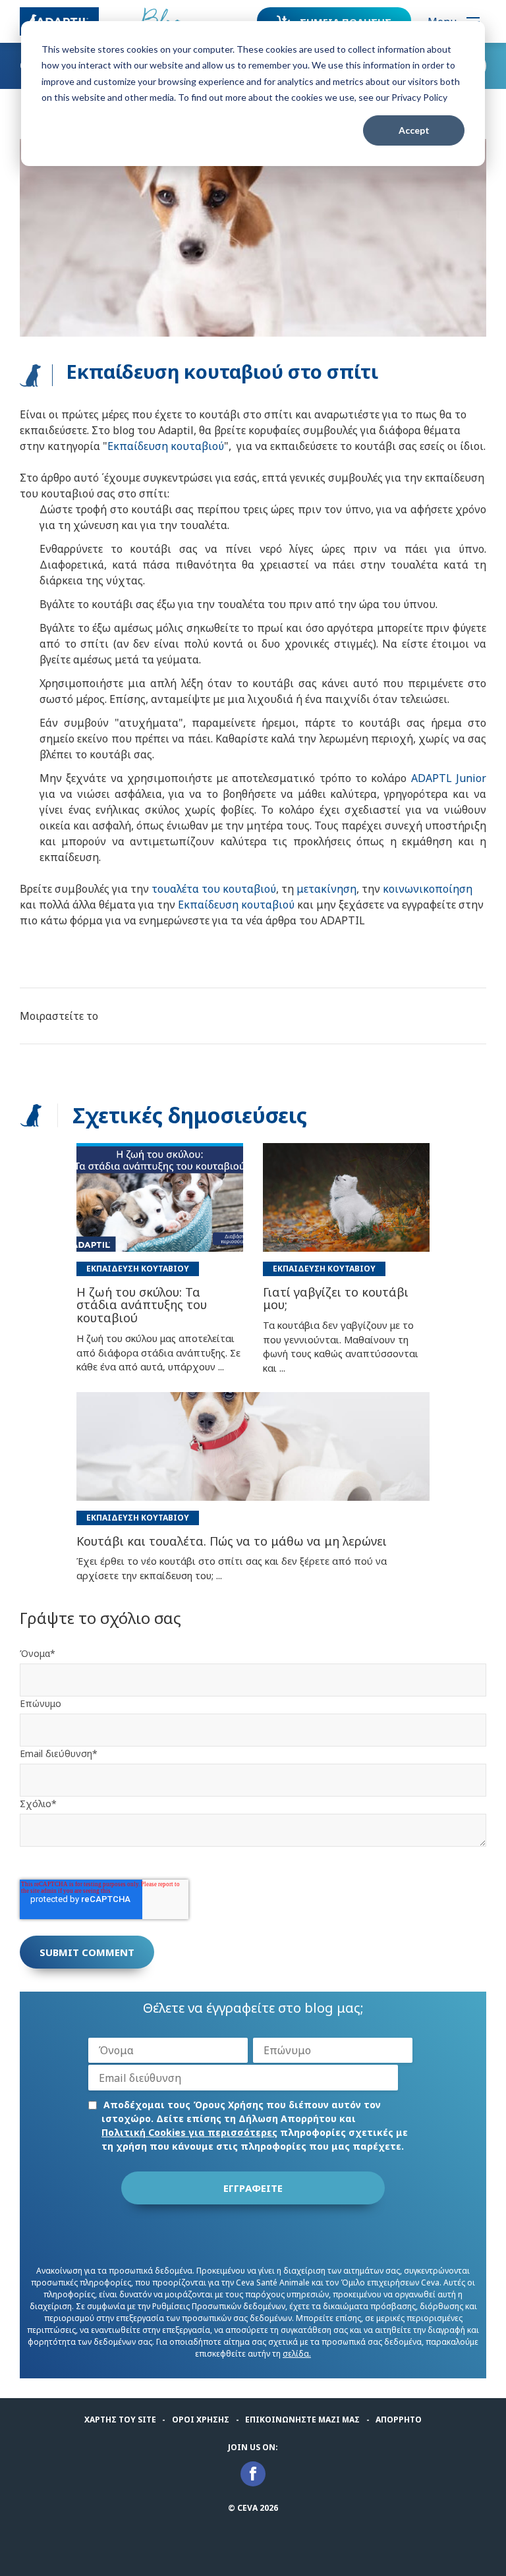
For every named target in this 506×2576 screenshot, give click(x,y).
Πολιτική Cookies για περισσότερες (189, 2132)
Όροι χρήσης (201, 2420)
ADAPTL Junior (449, 778)
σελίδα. (297, 2354)
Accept (414, 130)
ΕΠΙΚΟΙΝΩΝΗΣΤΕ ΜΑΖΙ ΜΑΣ (302, 2420)
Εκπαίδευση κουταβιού (166, 446)
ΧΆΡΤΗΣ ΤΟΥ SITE (120, 2420)
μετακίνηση (326, 889)
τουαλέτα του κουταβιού (214, 889)
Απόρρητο (399, 2420)
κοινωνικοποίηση (428, 889)
